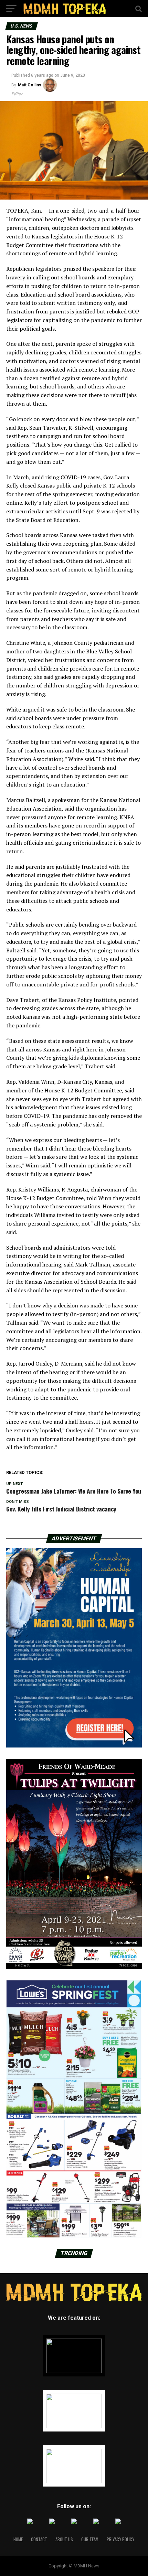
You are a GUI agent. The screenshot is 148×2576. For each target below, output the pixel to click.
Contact (39, 2539)
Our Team (90, 2539)
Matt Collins (30, 85)
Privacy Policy (120, 2539)
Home (18, 2539)
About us (64, 2539)
